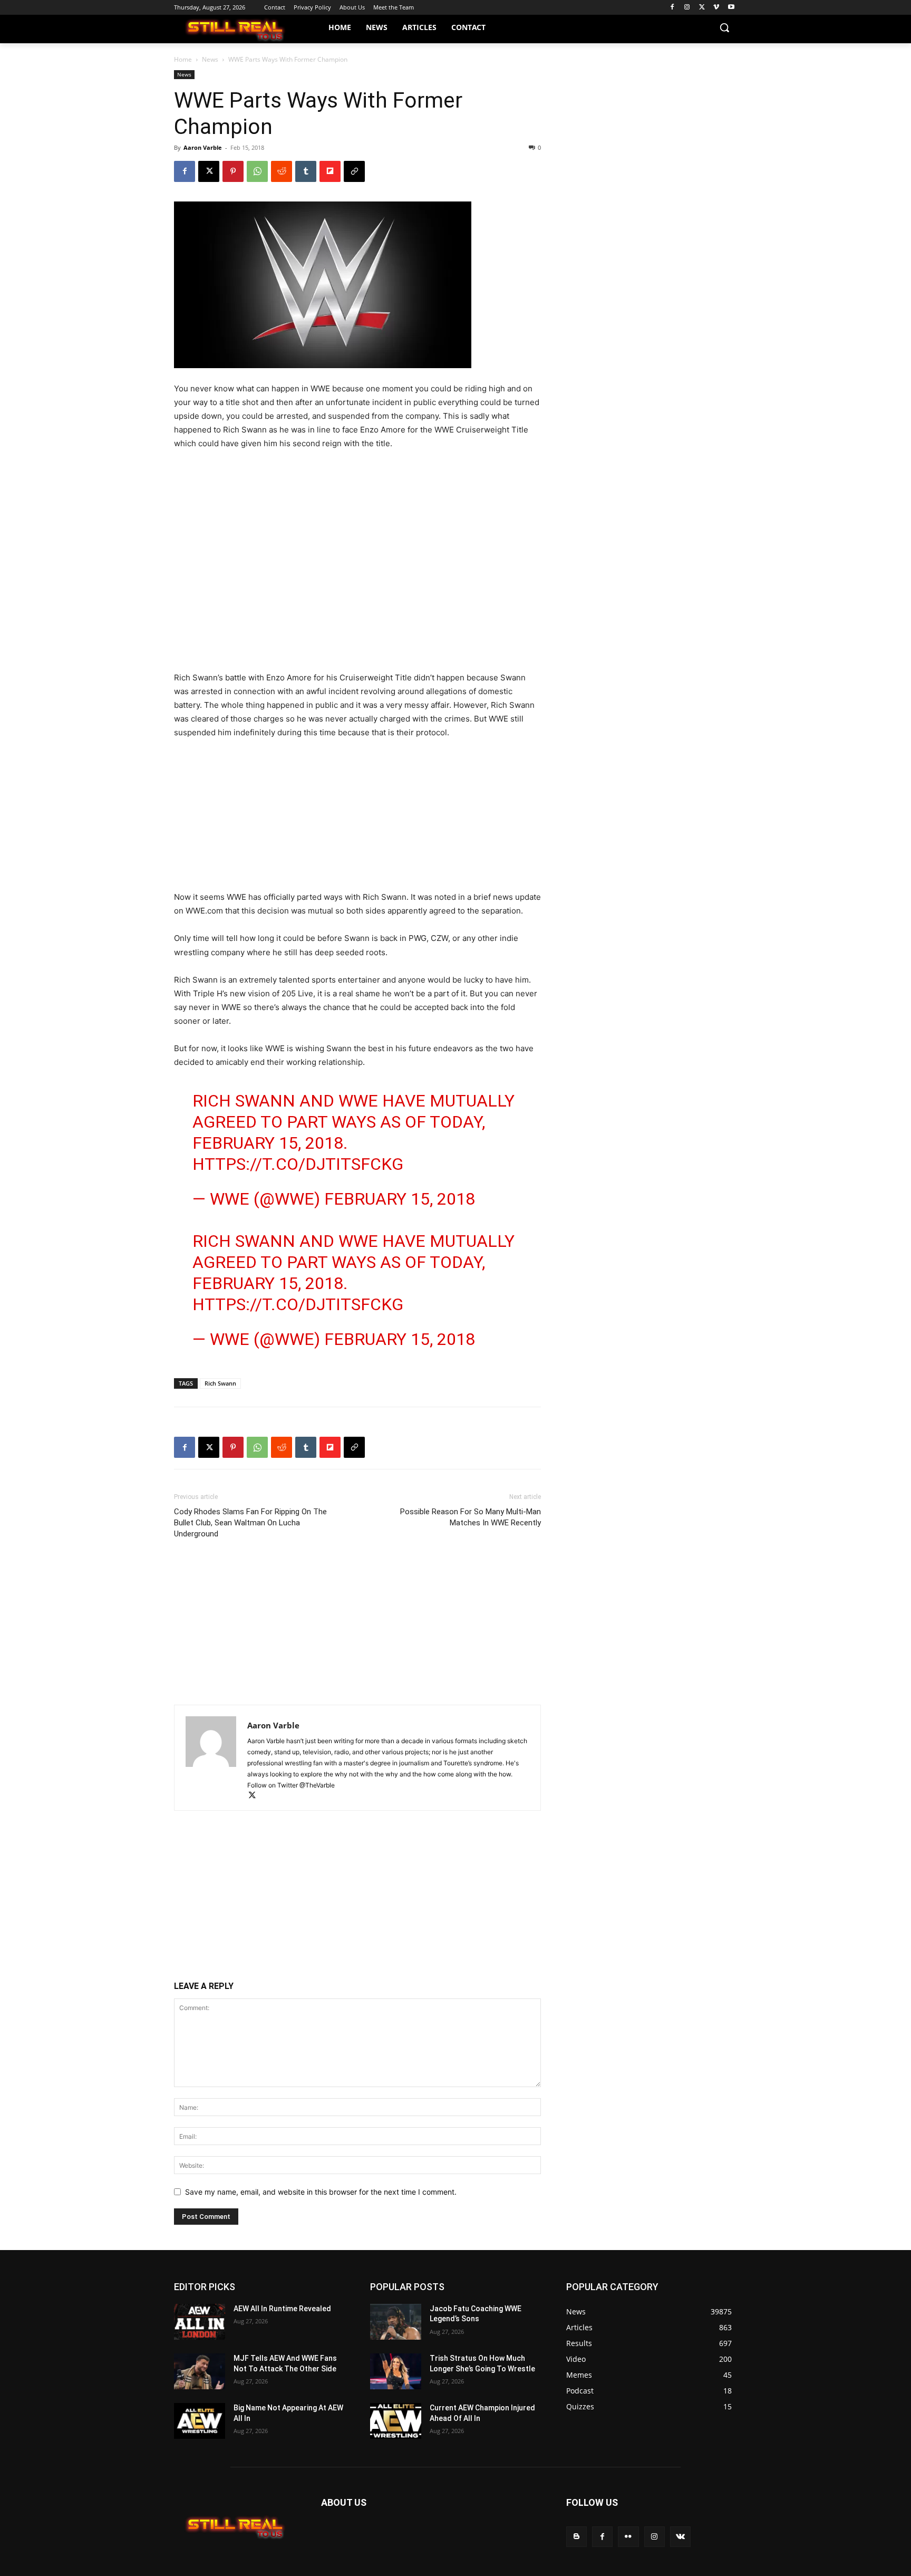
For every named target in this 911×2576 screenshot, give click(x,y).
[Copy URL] (354, 171)
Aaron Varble (203, 147)
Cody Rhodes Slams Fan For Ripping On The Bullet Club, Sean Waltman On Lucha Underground (250, 1523)
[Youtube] (731, 8)
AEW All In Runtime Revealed (282, 2309)
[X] (702, 8)
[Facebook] (672, 8)
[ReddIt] (282, 171)
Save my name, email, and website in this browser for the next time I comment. (321, 2192)
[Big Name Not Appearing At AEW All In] (200, 2421)
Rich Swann (220, 1383)
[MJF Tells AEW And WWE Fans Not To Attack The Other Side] (200, 2371)
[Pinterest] (233, 171)
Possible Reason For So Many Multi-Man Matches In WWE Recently (471, 1517)
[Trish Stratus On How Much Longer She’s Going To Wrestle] (396, 2371)
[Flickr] (628, 2537)
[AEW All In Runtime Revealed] (200, 2322)
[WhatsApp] (257, 171)
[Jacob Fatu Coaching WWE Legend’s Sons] (396, 2322)
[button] (724, 27)
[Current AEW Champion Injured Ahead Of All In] (396, 2421)
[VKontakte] (680, 2537)
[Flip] (330, 171)
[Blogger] (576, 2537)
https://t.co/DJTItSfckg (298, 1164)
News (210, 59)
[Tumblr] (306, 171)
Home (183, 59)
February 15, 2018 (400, 1199)
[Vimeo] (716, 8)
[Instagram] (687, 8)
